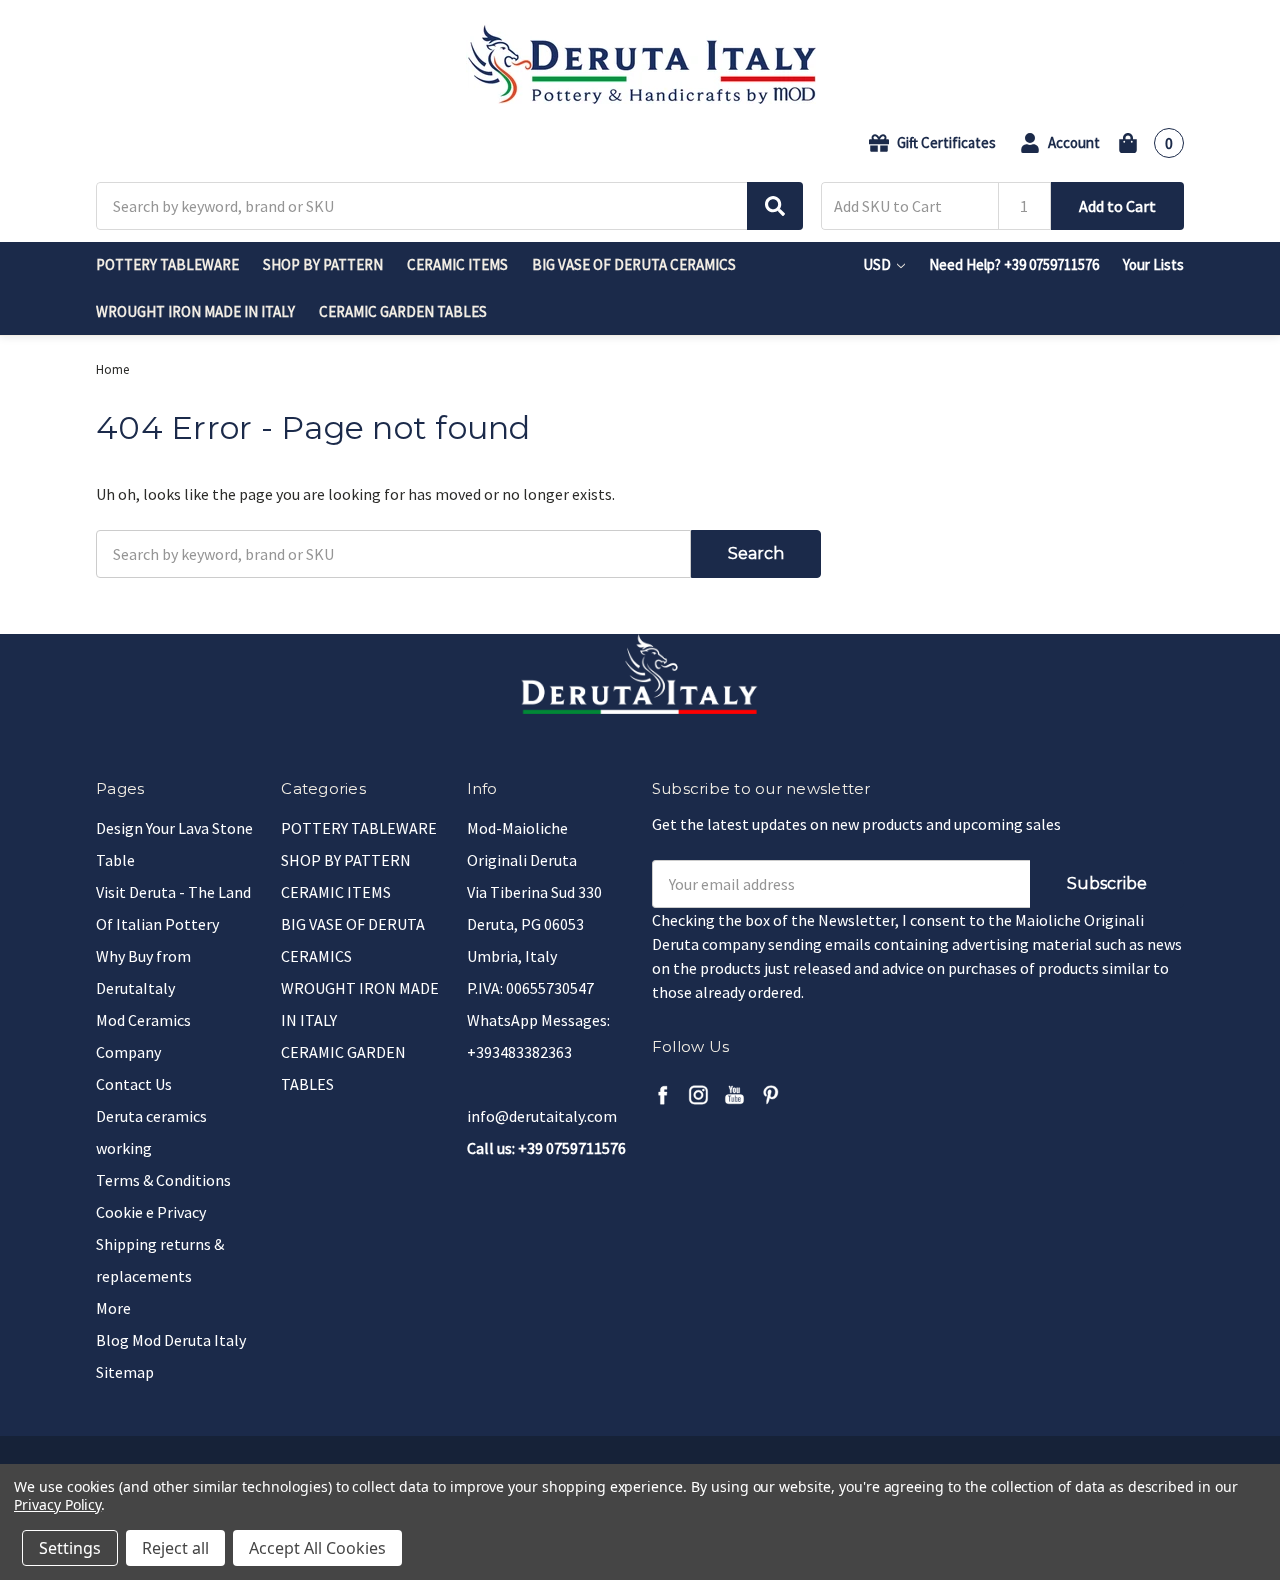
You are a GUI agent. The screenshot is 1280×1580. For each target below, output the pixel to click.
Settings (70, 1548)
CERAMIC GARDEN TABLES (403, 311)
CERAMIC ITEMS (457, 264)
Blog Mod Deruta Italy (171, 1340)
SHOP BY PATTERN (323, 264)
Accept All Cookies (317, 1548)
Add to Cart (1117, 206)
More (113, 1308)
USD (878, 264)
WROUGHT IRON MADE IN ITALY (195, 311)
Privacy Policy (57, 1504)
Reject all (175, 1548)
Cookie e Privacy (151, 1212)
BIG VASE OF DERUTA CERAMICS (634, 264)
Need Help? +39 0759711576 (1014, 264)
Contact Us (134, 1084)
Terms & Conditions (163, 1180)
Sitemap (125, 1372)
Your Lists (1153, 264)
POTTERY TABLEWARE (167, 264)
